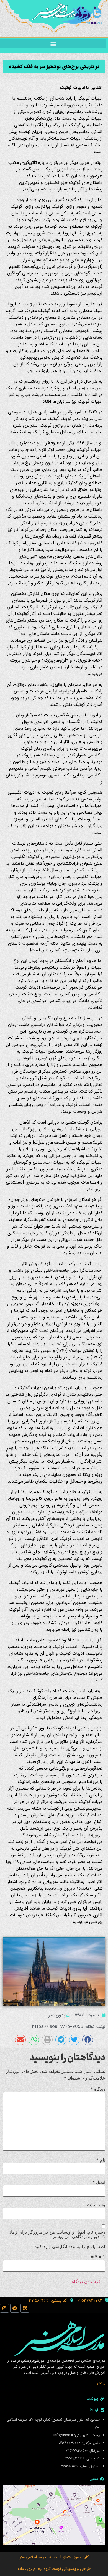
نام (101, 2160)
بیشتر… (100, 2383)
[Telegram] (15, 2308)
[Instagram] (4, 2308)
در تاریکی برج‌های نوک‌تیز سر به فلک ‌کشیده (54, 66)
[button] (53, 44)
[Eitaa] (25, 2308)
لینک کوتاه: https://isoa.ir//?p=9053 (69, 2027)
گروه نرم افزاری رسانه (34, 2569)
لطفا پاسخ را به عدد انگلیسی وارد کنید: (69, 2246)
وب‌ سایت (96, 2204)
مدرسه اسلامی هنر (34, 2557)
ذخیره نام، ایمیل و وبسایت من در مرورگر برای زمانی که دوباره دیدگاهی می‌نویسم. (56, 2234)
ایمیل (99, 2182)
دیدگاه (98, 2089)
